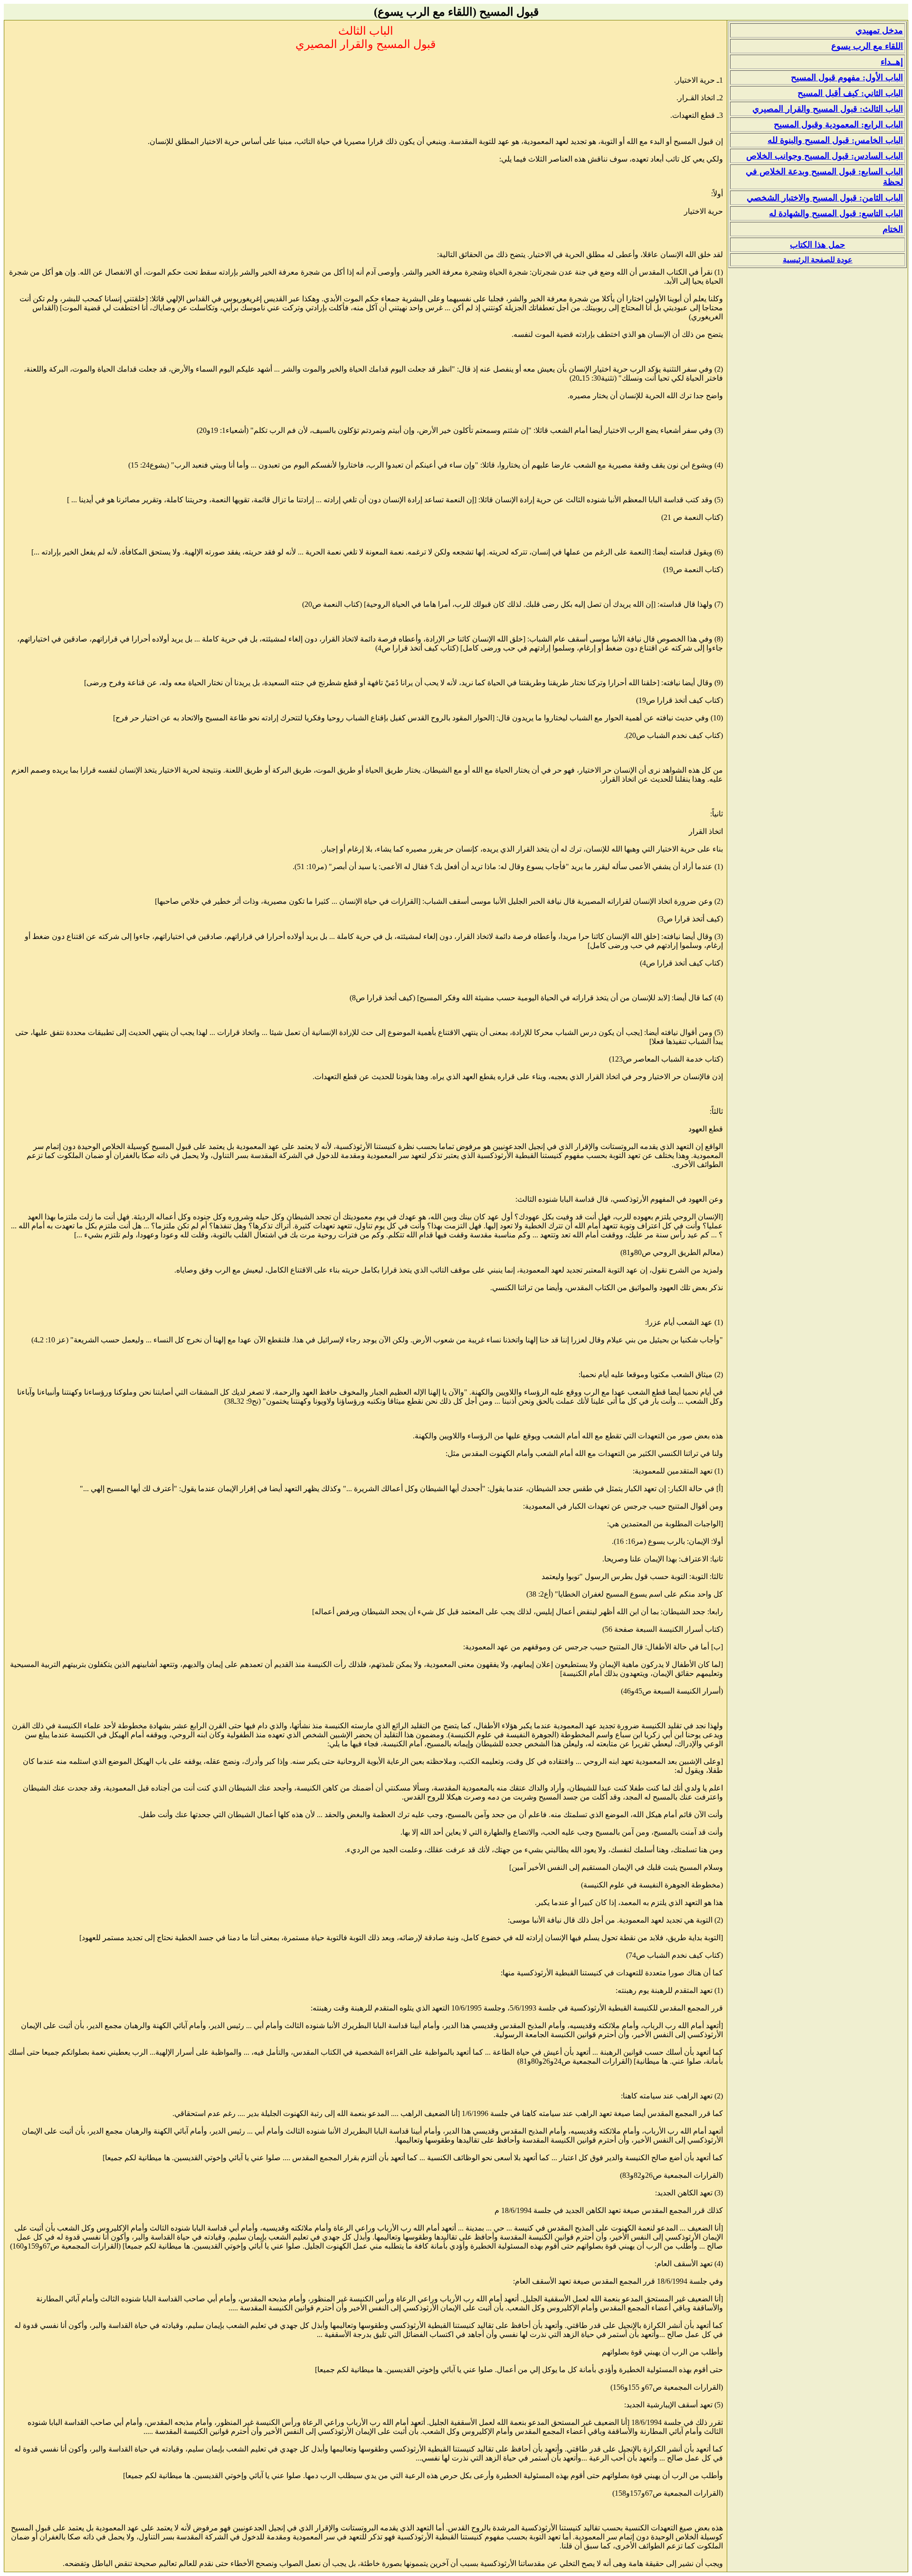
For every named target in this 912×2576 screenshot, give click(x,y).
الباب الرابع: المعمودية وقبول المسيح (838, 124)
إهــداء (892, 62)
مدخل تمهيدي (879, 30)
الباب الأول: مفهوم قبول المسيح (847, 77)
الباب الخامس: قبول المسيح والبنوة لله (835, 140)
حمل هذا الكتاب (817, 245)
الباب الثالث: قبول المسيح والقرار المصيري (828, 109)
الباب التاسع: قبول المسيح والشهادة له (836, 213)
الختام (893, 229)
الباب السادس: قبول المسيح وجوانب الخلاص (825, 156)
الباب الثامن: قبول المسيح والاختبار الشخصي (825, 198)
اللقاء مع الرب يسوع (867, 46)
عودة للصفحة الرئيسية (818, 260)
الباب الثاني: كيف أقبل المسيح (850, 93)
